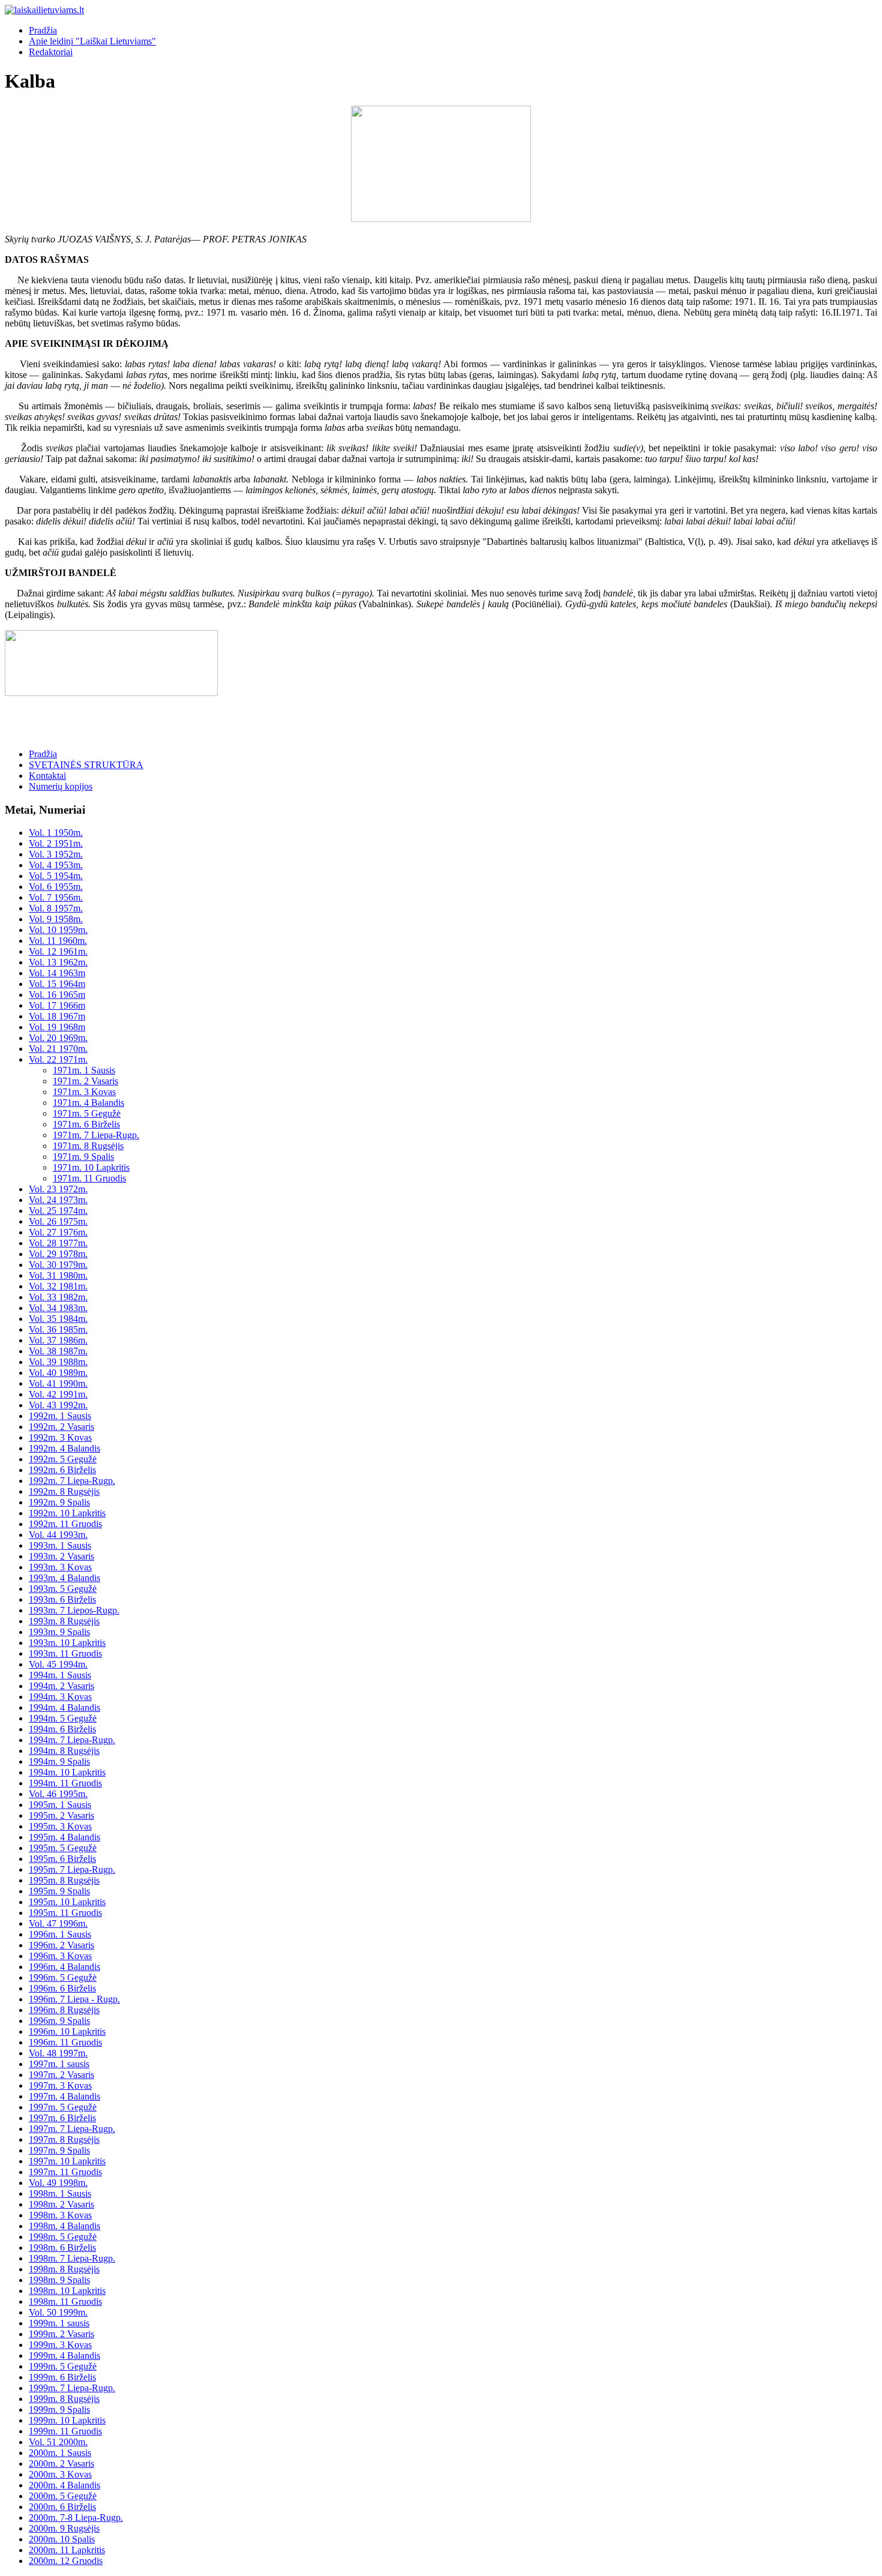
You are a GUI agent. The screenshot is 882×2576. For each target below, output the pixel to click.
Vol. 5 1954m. (56, 876)
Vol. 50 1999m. (58, 2312)
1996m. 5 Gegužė (63, 1977)
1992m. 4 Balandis (64, 1448)
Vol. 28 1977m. (58, 1243)
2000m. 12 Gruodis (66, 2561)
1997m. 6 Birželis (62, 2118)
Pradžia (43, 30)
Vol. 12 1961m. (58, 951)
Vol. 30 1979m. (58, 1265)
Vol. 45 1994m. (58, 1664)
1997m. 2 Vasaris (61, 2075)
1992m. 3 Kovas (60, 1437)
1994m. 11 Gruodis (65, 1783)
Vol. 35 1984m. (58, 1319)
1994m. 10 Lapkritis (67, 1772)
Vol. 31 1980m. (58, 1275)
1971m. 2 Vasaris (85, 1081)
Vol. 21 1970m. (58, 1049)
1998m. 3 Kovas (60, 2215)
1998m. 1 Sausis (60, 2193)
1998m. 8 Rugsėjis (64, 2269)
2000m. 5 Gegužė (63, 2496)
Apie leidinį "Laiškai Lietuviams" (92, 41)
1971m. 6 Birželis (86, 1124)
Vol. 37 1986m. (58, 1340)
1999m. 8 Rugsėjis (64, 2399)
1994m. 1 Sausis (60, 1675)
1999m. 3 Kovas (60, 2345)
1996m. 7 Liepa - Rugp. (74, 1999)
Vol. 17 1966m (57, 1005)
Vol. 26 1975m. (58, 1221)
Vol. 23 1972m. (58, 1189)
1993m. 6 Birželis (62, 1599)
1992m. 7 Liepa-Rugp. (72, 1481)
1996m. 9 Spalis (59, 2021)
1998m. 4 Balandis (64, 2226)
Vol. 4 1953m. (56, 865)
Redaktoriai (51, 52)
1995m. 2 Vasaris (61, 1815)
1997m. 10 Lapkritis (67, 2161)
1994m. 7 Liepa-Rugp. (72, 1740)
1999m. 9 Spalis (59, 2409)
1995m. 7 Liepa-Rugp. (72, 1869)
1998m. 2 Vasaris (61, 2204)
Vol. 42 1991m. (58, 1394)
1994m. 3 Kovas (60, 1697)
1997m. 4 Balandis (64, 2096)
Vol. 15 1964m (57, 984)
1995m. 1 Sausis (60, 1805)
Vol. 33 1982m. (58, 1297)
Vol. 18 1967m (57, 1016)
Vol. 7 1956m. (56, 897)
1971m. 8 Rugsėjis (88, 1146)
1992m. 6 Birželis (62, 1470)
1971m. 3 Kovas (84, 1092)
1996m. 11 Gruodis (65, 2042)
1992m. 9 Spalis (59, 1502)
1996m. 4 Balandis (64, 1967)
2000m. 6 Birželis (62, 2507)
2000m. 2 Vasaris (61, 2463)
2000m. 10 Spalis (62, 2539)
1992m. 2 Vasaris (61, 1427)
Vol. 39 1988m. (58, 1362)
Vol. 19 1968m (57, 1027)
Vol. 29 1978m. (58, 1254)
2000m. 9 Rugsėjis (64, 2528)
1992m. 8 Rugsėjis (64, 1491)
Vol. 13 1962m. (58, 962)
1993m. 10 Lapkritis (67, 1643)
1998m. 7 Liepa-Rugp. (72, 2258)
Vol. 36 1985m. (58, 1329)
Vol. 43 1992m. (58, 1405)
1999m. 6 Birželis (62, 2377)
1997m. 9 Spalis (59, 2150)
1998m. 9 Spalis (59, 2280)
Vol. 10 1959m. (58, 930)
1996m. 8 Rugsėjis (64, 2010)
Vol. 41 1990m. (58, 1383)
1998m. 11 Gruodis (65, 2301)
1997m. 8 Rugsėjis (64, 2139)
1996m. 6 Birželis (62, 1988)
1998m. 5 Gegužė (63, 2237)
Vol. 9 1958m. (56, 919)
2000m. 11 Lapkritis (67, 2550)
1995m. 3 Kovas (60, 1826)
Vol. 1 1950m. (56, 833)
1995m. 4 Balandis (64, 1837)
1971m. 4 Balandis (88, 1103)
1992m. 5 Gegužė (63, 1459)
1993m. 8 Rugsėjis (64, 1621)
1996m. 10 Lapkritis (67, 2031)
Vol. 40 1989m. (58, 1373)
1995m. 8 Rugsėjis (64, 1880)
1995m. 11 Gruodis (65, 1913)
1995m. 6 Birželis (62, 1859)
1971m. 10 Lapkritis (91, 1167)
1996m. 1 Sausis (60, 1934)
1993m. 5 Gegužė (63, 1589)
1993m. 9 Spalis (59, 1632)
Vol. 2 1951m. (56, 843)
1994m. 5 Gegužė (63, 1718)
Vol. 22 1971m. (58, 1059)
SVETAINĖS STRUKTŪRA (86, 765)
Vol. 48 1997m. (58, 2053)
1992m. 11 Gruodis (65, 1524)
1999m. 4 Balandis (64, 2355)
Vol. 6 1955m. (56, 887)
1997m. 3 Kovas (60, 2085)
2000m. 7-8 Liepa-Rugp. (76, 2517)
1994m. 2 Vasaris (61, 1686)
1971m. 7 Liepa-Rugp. (96, 1135)
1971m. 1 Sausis (84, 1070)
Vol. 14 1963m (57, 973)
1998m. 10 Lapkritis (67, 2291)
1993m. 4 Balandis (64, 1578)
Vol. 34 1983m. (58, 1308)
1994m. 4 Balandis (64, 1707)
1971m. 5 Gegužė (87, 1113)
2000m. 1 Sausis (60, 2453)
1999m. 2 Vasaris (61, 2334)
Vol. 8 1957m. (56, 908)
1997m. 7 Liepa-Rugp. (72, 2129)
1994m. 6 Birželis (62, 1729)
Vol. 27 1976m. (58, 1232)
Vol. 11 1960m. (58, 941)
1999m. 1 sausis (59, 2323)
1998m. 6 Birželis (62, 2247)
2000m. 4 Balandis (64, 2485)
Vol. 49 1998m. (58, 2183)
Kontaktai (47, 776)
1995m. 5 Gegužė (63, 1848)
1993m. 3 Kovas (60, 1567)
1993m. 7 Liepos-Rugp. (74, 1610)
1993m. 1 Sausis (60, 1545)
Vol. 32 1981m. (58, 1286)
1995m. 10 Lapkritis (67, 1902)
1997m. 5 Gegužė (63, 2107)
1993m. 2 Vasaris (61, 1556)
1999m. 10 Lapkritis (67, 2420)
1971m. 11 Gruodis (89, 1178)
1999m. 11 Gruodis (65, 2431)
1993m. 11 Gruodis (65, 1653)
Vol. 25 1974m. (58, 1211)
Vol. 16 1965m (57, 995)
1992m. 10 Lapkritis (67, 1513)
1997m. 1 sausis (59, 2064)
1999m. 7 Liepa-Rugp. (72, 2388)
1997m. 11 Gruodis (65, 2172)
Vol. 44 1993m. (58, 1535)
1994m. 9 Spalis (59, 1761)
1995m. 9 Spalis (59, 1891)
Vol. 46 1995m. (58, 1794)
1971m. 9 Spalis (83, 1157)
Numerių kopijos (61, 786)
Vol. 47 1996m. (58, 1923)
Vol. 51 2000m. (58, 2442)
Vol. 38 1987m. (58, 1351)
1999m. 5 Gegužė (63, 2366)
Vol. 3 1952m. (56, 854)
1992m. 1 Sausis (60, 1416)
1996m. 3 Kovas (60, 1956)
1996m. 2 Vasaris (61, 1945)
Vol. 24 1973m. (58, 1200)
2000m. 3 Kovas (60, 2474)
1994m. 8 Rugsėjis (64, 1751)
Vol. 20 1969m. (58, 1038)
